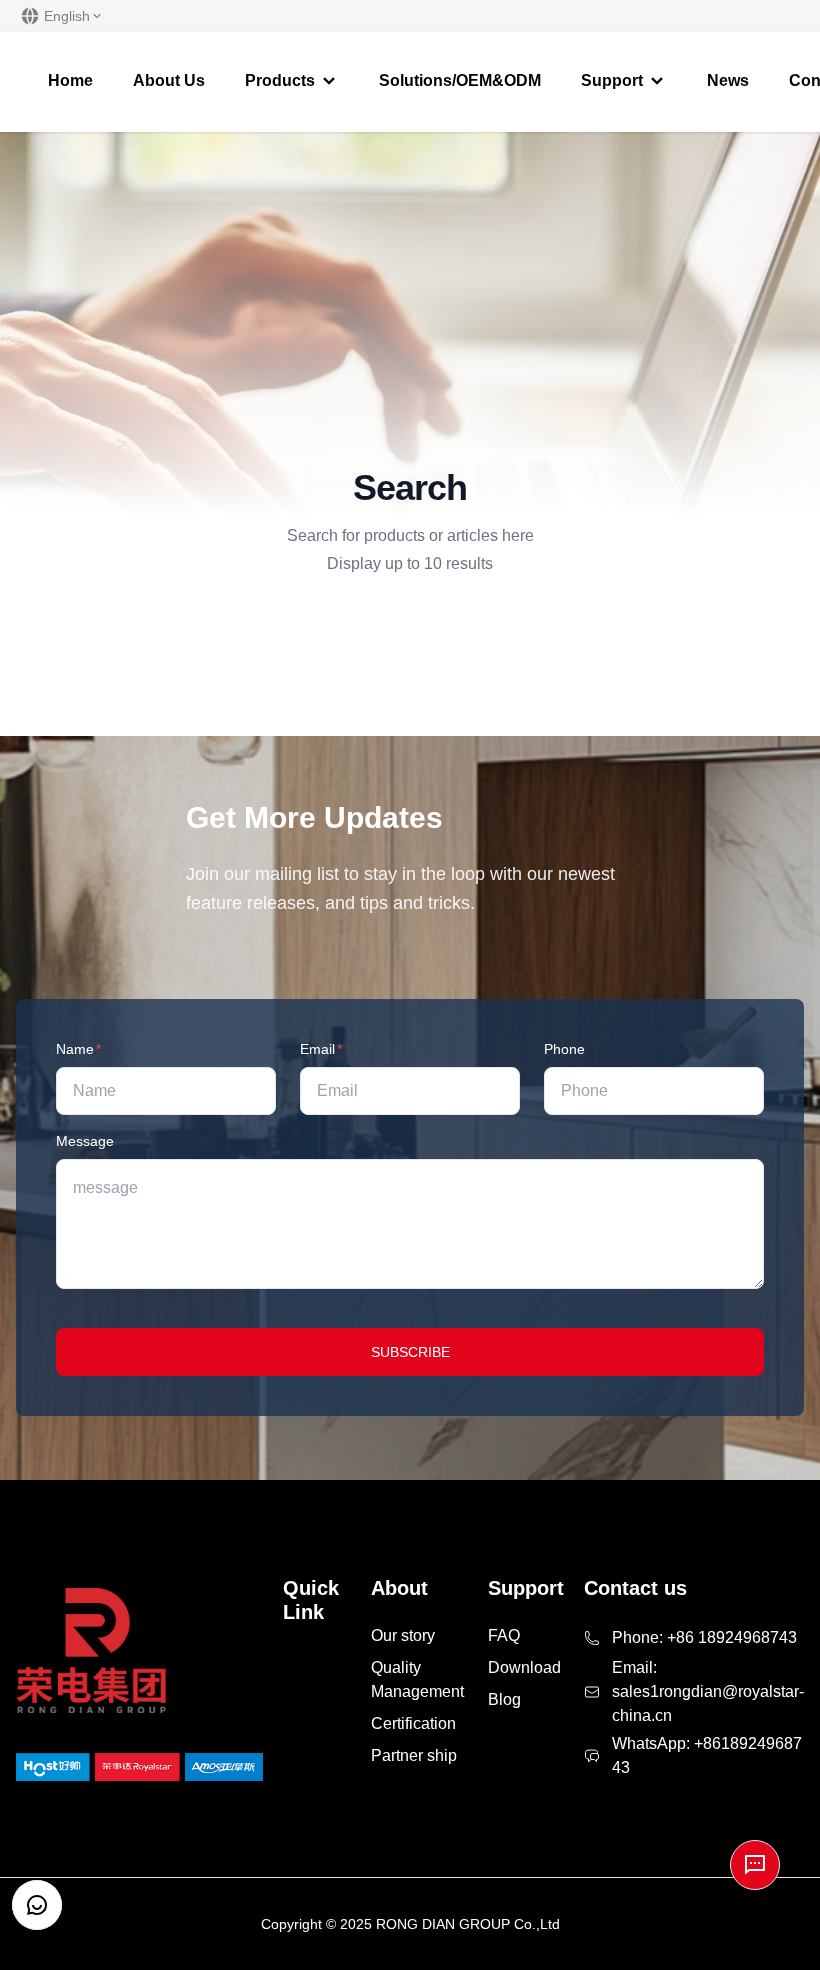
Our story (403, 1635)
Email (321, 1049)
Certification (413, 1723)
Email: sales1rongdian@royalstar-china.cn (708, 1691)
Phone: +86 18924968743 (704, 1637)
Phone (564, 1049)
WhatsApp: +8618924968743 (707, 1755)
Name (78, 1049)
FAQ (504, 1635)
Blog (504, 1699)
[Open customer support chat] (37, 1905)
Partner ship (414, 1755)
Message (85, 1141)
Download (524, 1667)
